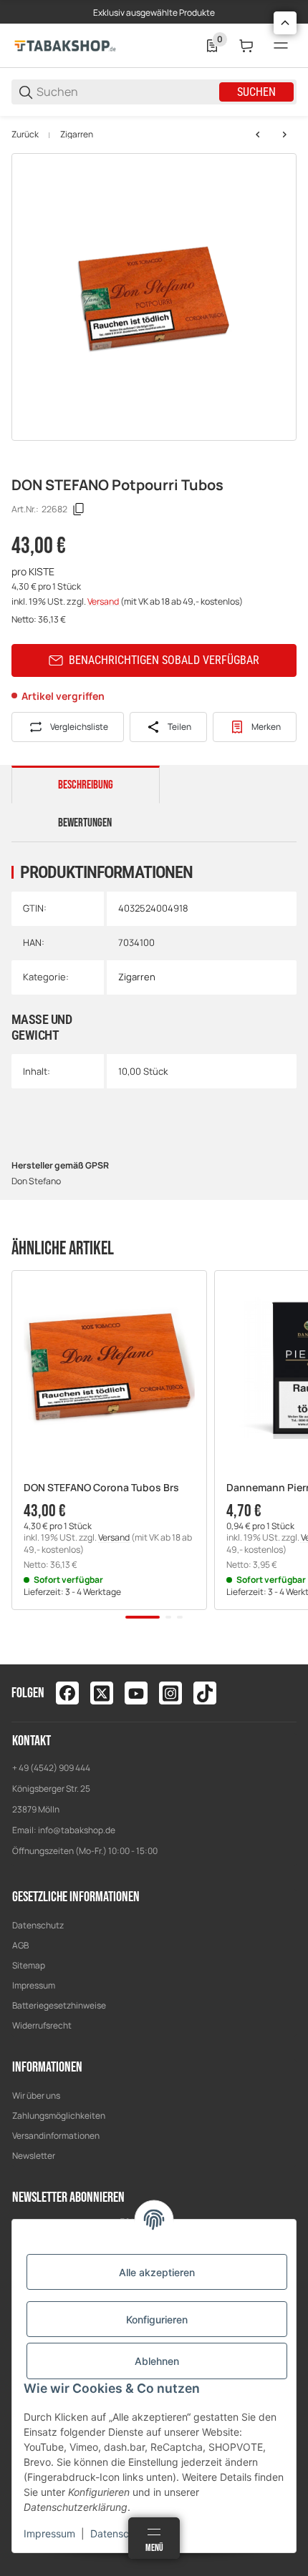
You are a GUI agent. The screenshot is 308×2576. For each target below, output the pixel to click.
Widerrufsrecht (42, 2025)
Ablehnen (157, 2361)
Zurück (25, 135)
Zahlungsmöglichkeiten (59, 2116)
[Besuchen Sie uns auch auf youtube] (136, 1693)
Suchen (256, 92)
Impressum (34, 1985)
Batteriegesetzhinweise (59, 2005)
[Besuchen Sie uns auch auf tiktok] (205, 1693)
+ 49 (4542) (35, 1768)
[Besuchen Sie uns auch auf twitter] (102, 1693)
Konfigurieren (157, 2319)
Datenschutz (38, 1925)
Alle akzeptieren (157, 2272)
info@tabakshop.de (77, 1830)
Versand (104, 601)
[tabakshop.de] (65, 45)
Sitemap (29, 1965)
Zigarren (77, 135)
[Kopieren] (79, 509)
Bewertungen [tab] (85, 823)
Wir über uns (36, 2096)
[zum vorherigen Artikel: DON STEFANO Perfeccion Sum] (258, 135)
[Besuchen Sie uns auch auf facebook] (67, 1693)
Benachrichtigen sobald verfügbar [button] (164, 660)
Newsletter (34, 2156)
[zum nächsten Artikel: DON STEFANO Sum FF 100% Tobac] (284, 135)
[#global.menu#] (281, 46)
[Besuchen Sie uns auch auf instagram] (170, 1693)
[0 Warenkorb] (246, 46)
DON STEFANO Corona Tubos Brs (101, 1488)
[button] (109, 1368)
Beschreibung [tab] (86, 785)
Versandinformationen (56, 2136)
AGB (20, 1945)
